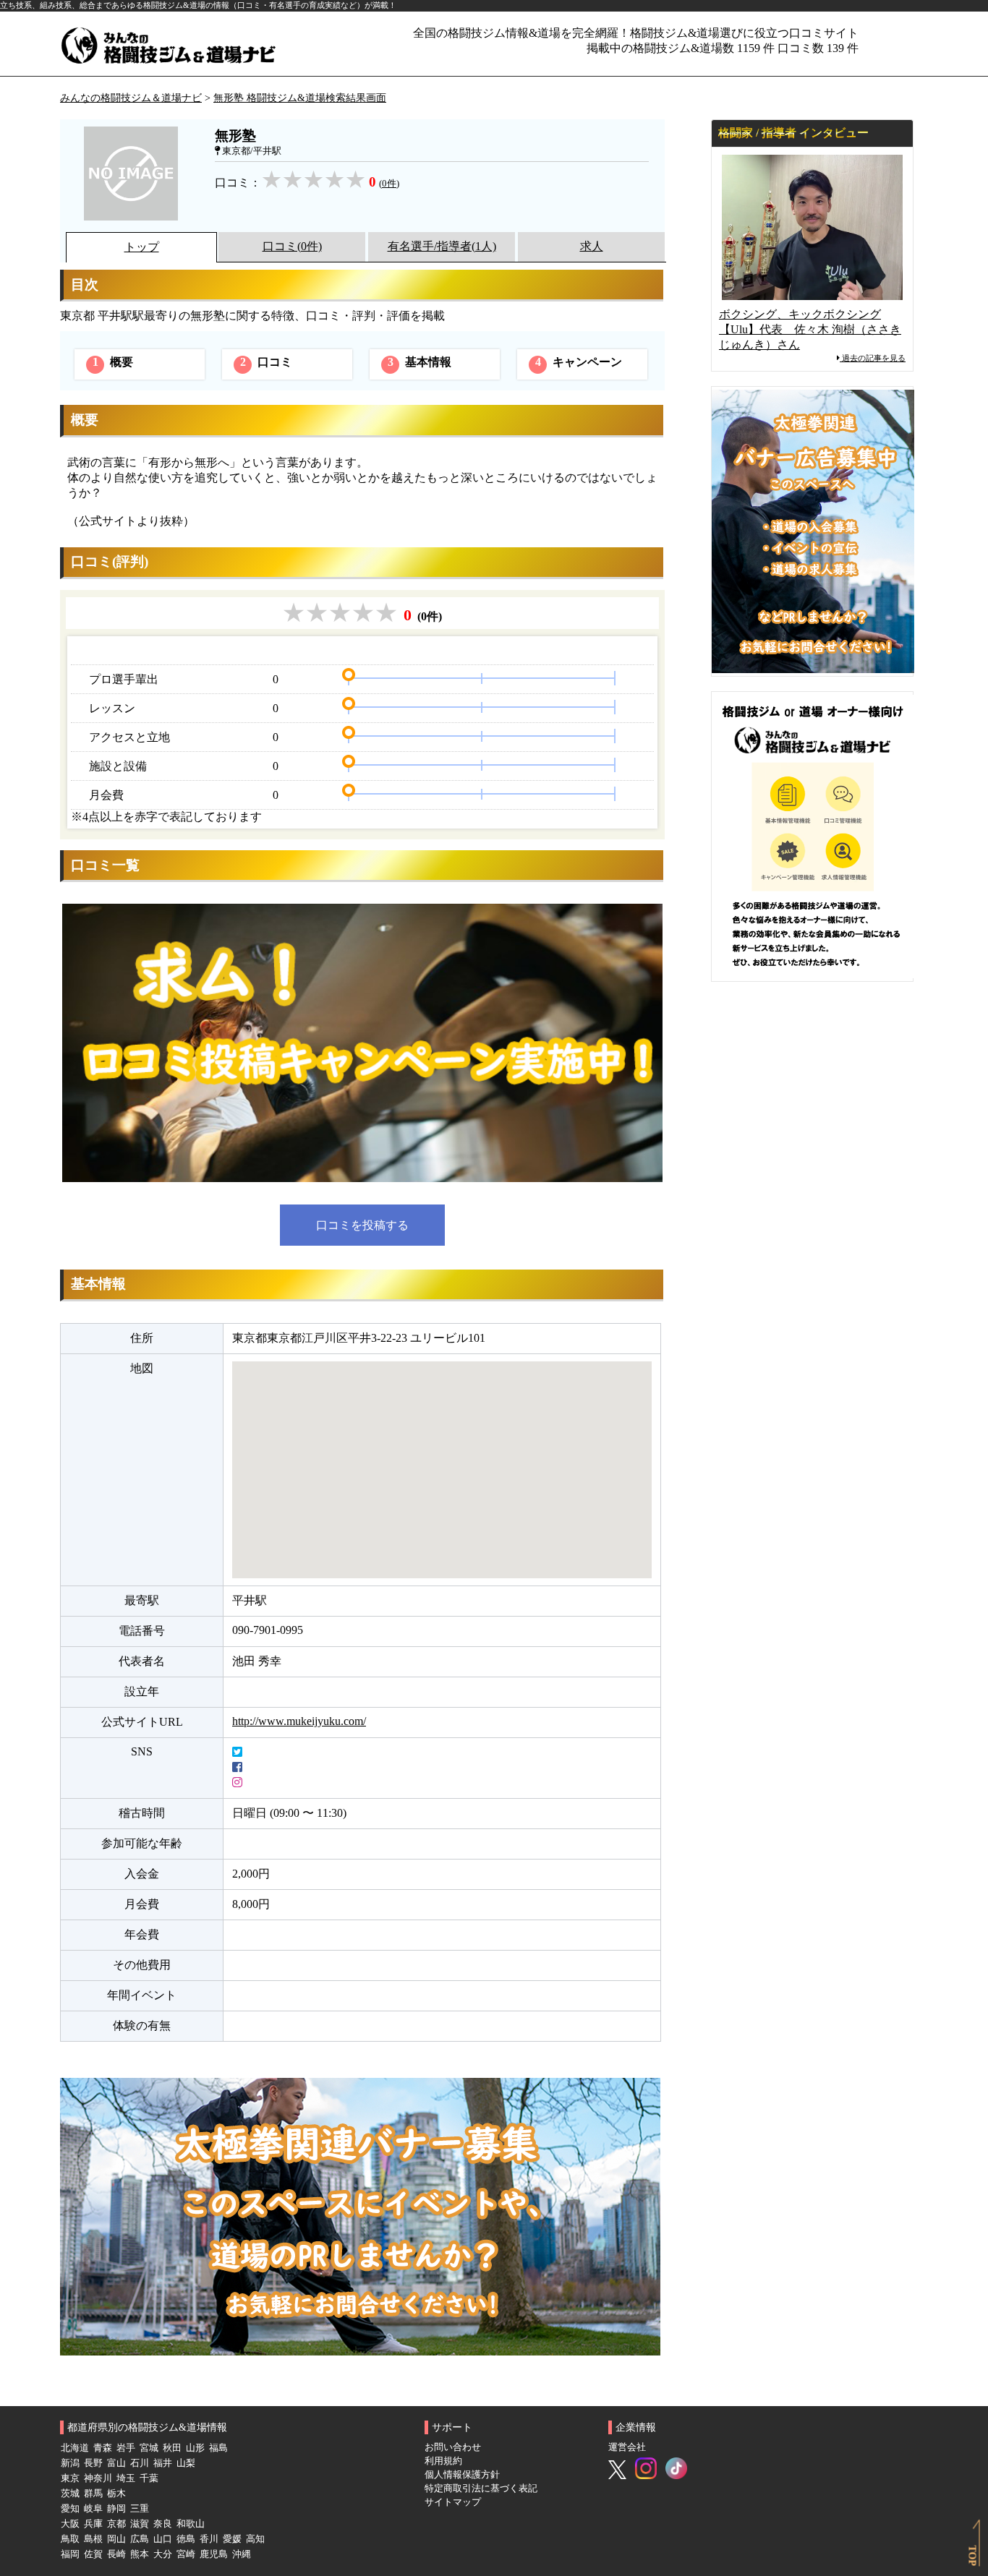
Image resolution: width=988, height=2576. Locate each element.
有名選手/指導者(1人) (442, 246)
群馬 (93, 2494)
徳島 (186, 2539)
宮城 (149, 2448)
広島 (140, 2539)
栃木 (116, 2494)
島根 (93, 2539)
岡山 (116, 2539)
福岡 (70, 2554)
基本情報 (420, 362)
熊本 (140, 2554)
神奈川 (98, 2478)
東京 (70, 2478)
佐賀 (93, 2554)
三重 (140, 2509)
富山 (116, 2463)
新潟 (70, 2463)
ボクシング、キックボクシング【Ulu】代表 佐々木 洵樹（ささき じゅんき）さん (810, 329)
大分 (163, 2554)
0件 (389, 184)
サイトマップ (453, 2502)
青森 (103, 2448)
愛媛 (232, 2539)
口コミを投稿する (362, 1225)
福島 (218, 2448)
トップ (142, 247)
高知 (255, 2539)
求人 (592, 246)
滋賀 (140, 2524)
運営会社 (627, 2447)
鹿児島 (214, 2554)
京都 (116, 2524)
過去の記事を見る (873, 358)
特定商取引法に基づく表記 (481, 2489)
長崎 (116, 2554)
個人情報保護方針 (462, 2475)
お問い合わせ (453, 2447)
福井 (163, 2463)
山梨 (186, 2463)
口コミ (267, 362)
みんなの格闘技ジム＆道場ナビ (131, 98)
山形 (195, 2448)
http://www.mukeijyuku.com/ (299, 1721)
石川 (140, 2463)
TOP (973, 2556)
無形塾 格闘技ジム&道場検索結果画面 (300, 98)
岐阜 (93, 2509)
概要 (113, 362)
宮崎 (186, 2554)
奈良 (163, 2524)
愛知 (70, 2509)
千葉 (149, 2478)
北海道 (75, 2448)
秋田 (172, 2448)
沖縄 (242, 2554)
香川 (209, 2539)
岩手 (126, 2448)
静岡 (116, 2509)
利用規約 (443, 2461)
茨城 (70, 2494)
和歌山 (191, 2524)
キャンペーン (579, 362)
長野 (93, 2463)
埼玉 (126, 2478)
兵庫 (93, 2524)
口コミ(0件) (292, 246)
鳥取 (70, 2539)
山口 (163, 2539)
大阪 (70, 2524)
